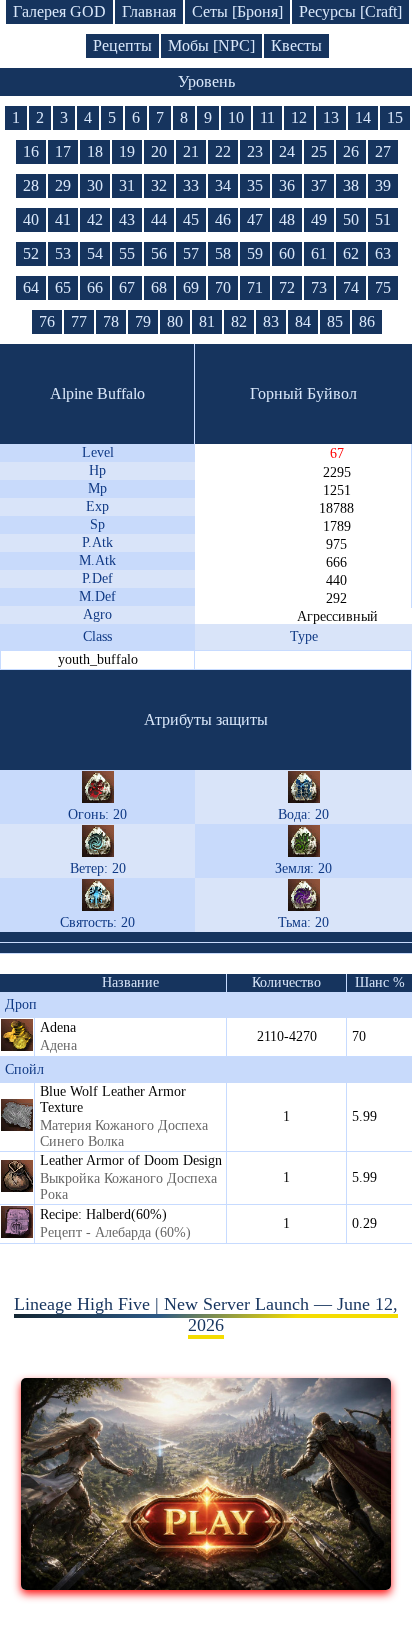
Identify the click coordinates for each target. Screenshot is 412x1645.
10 (236, 117)
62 (351, 253)
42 (95, 219)
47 (255, 219)
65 (63, 287)
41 (63, 219)
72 (287, 287)
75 (383, 287)
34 (223, 185)
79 (143, 321)
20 (159, 151)
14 (363, 117)
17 (63, 151)
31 (127, 185)
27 (383, 151)
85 (335, 321)
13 (331, 117)
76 (47, 321)
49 (319, 219)
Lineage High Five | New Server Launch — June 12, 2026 (206, 1314)
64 (31, 287)
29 (63, 185)
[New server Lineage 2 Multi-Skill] (206, 1584)
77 (79, 321)
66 (95, 287)
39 (383, 185)
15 (395, 117)
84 (303, 321)
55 (127, 253)
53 (63, 253)
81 (207, 321)
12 (299, 117)
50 (351, 219)
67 (127, 287)
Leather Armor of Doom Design (131, 1160)
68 (159, 287)
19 (127, 151)
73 (319, 287)
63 (383, 253)
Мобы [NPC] (211, 45)
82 (239, 321)
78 (111, 321)
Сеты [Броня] (237, 11)
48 (287, 219)
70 (223, 287)
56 (159, 253)
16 (31, 151)
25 (319, 151)
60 (287, 253)
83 (271, 321)
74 (351, 287)
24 (287, 151)
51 (383, 219)
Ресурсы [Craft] (350, 11)
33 (191, 185)
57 (191, 253)
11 (267, 117)
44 (159, 219)
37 (319, 185)
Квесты (296, 45)
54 (95, 253)
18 (95, 151)
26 (351, 151)
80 (175, 321)
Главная (149, 11)
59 (255, 253)
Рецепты (122, 45)
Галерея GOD (59, 11)
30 (95, 185)
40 (31, 219)
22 (223, 151)
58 (223, 253)
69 (191, 287)
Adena (58, 1027)
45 (191, 219)
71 (255, 287)
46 (223, 219)
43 (127, 219)
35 (255, 185)
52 (31, 253)
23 (255, 151)
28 (31, 185)
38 (351, 185)
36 (287, 185)
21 (191, 151)
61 (319, 253)
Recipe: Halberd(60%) (103, 1214)
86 (367, 321)
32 (159, 185)
